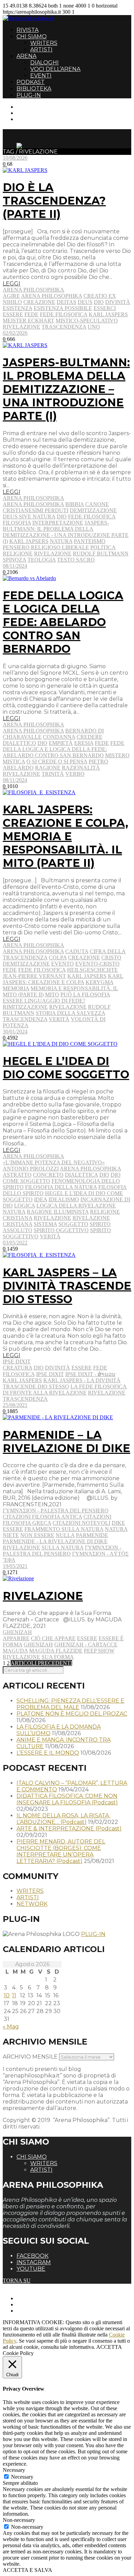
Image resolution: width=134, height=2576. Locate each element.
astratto (17, 1175)
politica (103, 547)
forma (13, 1645)
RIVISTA (27, 30)
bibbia (75, 504)
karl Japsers (29, 541)
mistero (117, 755)
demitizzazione (93, 510)
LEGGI (12, 284)
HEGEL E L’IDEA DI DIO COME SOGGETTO (66, 1068)
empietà (61, 743)
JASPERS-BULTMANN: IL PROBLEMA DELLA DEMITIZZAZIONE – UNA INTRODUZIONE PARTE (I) (66, 389)
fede (31, 314)
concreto (48, 1175)
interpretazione (58, 523)
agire (11, 296)
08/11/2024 (15, 566)
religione (18, 554)
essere (13, 314)
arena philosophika (52, 296)
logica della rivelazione (76, 1206)
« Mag (11, 2027)
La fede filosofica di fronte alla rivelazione (65, 1390)
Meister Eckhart (29, 321)
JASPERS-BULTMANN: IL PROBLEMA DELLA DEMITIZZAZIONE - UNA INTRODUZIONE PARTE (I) (66, 532)
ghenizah (38, 1645)
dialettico (19, 743)
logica (25, 1206)
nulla (65, 1535)
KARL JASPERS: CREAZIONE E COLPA (63, 979)
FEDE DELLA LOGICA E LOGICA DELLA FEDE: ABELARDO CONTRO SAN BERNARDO (63, 622)
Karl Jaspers (108, 314)
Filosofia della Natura (61, 1187)
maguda (15, 1651)
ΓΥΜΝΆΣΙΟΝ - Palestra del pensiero (56, 1511)
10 (7, 1995)
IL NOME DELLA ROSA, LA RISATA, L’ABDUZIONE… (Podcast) (63, 1819)
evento (63, 964)
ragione (48, 768)
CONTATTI (30, 107)
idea (41, 1199)
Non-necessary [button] (19, 2520)
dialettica (81, 1175)
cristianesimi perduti (36, 510)
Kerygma (99, 982)
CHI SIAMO (32, 36)
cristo (111, 958)
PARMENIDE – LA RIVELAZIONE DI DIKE (66, 1442)
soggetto (73, 1224)
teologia (42, 560)
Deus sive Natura (29, 517)
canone (97, 504)
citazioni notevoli (81, 1523)
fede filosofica (64, 314)
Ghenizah (17, 1632)
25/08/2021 (15, 1405)
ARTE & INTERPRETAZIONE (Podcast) (69, 1829)
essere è (111, 1638)
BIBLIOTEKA (34, 89)
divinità (118, 302)
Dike (118, 1523)
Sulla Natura (63, 1548)
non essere (37, 1535)
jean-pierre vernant (34, 976)
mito (52, 995)
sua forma (58, 1657)
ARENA (26, 56)
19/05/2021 (15, 1566)
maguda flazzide (56, 1651)
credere (90, 737)
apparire (16, 1638)
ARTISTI (41, 50)
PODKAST (31, 82)
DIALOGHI (44, 63)
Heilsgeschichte (92, 970)
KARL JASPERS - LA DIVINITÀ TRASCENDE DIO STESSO (62, 1383)
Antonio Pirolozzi (31, 1169)
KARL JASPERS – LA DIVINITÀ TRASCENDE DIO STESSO (67, 1286)
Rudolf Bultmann (101, 554)
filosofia (17, 523)
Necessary (22, 2477)
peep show (99, 1651)
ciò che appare (53, 1638)
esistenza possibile (63, 308)
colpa (58, 958)
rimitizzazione (25, 1007)
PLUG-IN (29, 95)
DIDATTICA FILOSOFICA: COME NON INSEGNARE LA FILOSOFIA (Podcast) (67, 1799)
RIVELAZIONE (43, 1596)
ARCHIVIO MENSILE (30, 2057)
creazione (39, 302)
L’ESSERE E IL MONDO (48, 1753)
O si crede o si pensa (57, 762)
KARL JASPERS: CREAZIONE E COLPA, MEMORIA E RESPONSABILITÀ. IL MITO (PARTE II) (65, 836)
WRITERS (44, 43)
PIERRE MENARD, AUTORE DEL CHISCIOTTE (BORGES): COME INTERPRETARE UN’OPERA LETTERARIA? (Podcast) (61, 1851)
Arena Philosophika (33, 290)
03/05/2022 (15, 1243)
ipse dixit (50, 1374)
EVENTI (41, 76)
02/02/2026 (15, 333)
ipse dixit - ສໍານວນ (90, 1374)
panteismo (90, 541)
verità (59, 1019)
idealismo (64, 1199)
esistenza (18, 308)
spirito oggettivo (61, 1230)
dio (99, 302)
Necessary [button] (14, 2470)
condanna (59, 737)
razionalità (81, 768)
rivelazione (21, 327)
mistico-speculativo (87, 321)
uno (94, 327)
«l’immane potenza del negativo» (54, 1162)
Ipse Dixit (17, 1361)
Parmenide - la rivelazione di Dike (55, 1541)
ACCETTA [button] (109, 2347)
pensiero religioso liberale (46, 547)
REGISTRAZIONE (39, 113)
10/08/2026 (15, 158)
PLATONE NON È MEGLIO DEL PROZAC (72, 1714)
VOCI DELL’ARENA (55, 69)
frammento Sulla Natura (64, 1529)
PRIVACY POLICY (39, 2304)
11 (14, 1995)
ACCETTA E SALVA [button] (27, 2570)
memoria (16, 988)
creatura (18, 1368)
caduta (77, 951)
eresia (84, 743)
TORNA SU (17, 2280)
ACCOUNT (30, 119)
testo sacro (76, 560)
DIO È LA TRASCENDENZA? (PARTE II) (54, 201)
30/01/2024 (15, 1032)
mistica (14, 762)
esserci (105, 308)
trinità (53, 774)
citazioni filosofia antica (42, 1517)
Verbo (75, 774)
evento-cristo (97, 964)
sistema (45, 1224)
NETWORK (32, 1904)
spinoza (14, 560)
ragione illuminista (58, 1212)
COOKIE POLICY (38, 2311)
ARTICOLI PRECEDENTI (41, 1663)
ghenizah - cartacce (86, 1645)
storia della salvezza (70, 1013)
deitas (66, 302)
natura (61, 541)
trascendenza (64, 327)
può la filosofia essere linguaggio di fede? (57, 998)
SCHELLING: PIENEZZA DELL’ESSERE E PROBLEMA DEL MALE (70, 1704)
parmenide (92, 1535)
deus (85, 302)
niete (11, 1535)
